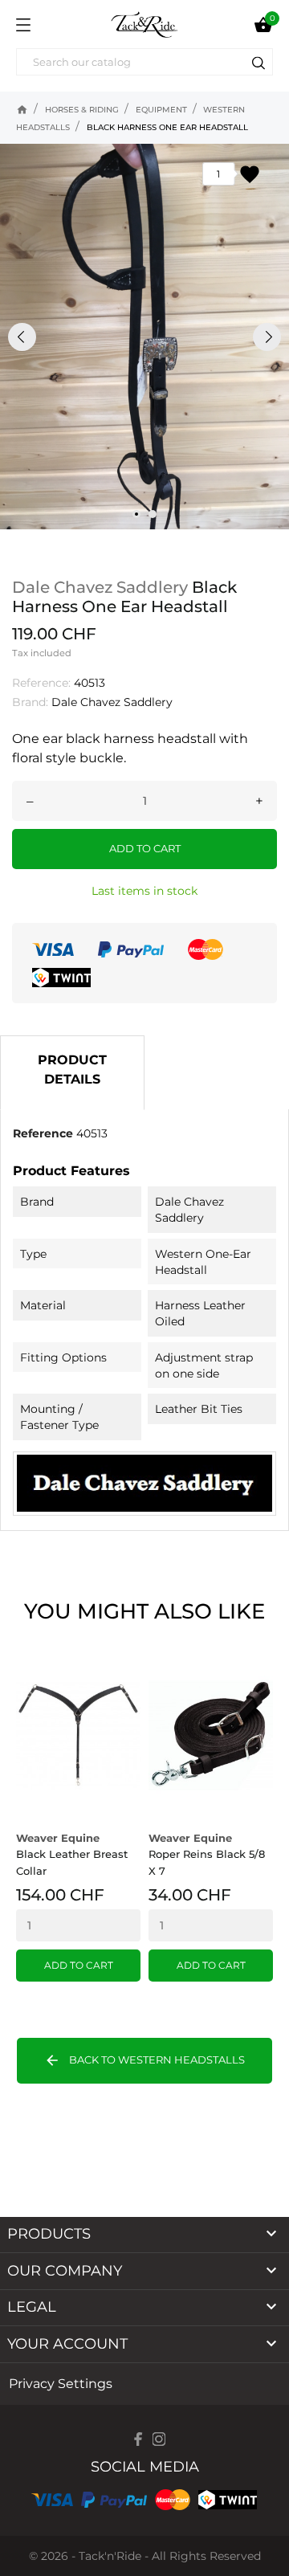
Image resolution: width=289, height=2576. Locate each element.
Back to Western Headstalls (144, 2060)
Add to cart (145, 848)
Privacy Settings (61, 2384)
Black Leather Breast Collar (72, 1854)
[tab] (72, 1073)
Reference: (41, 683)
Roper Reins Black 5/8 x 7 (207, 1854)
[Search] (258, 65)
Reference (43, 1133)
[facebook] (138, 2439)
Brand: (30, 702)
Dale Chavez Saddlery (100, 587)
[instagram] (159, 2439)
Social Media (145, 2467)
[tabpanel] (144, 337)
